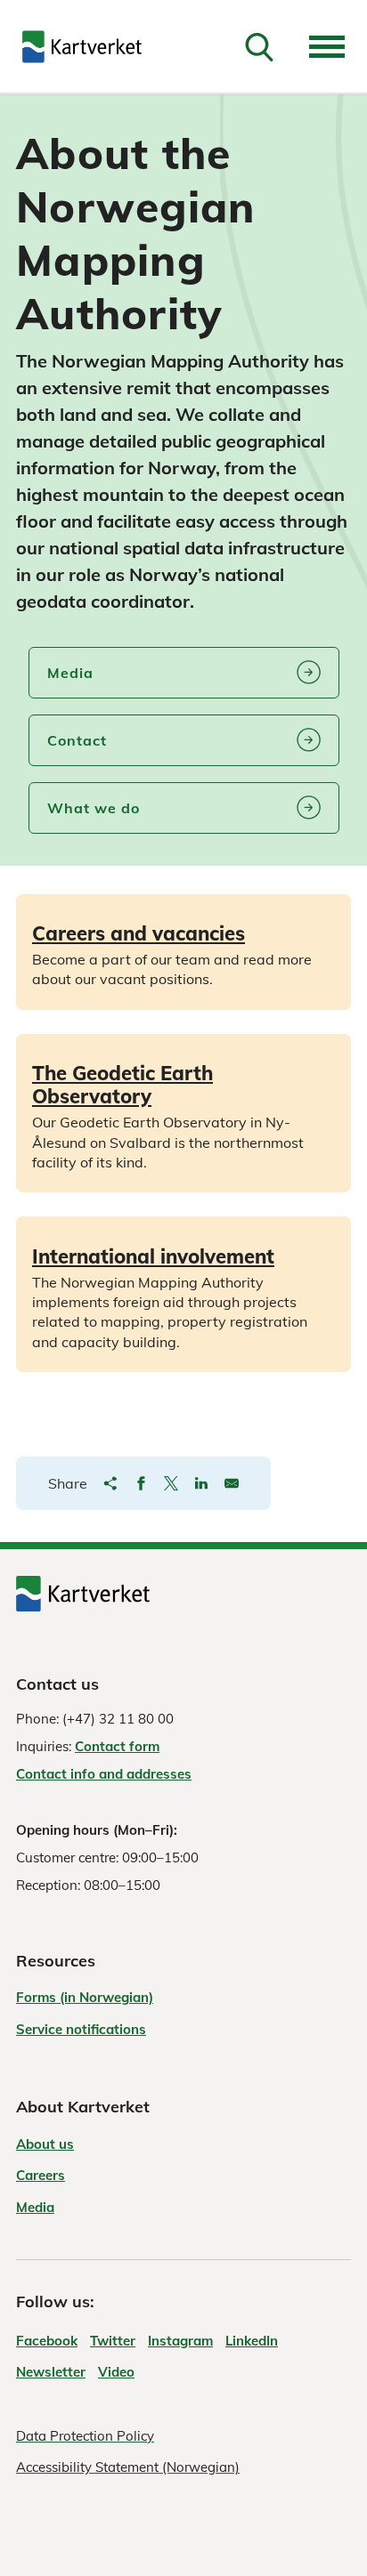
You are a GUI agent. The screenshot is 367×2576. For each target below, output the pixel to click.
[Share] (110, 1483)
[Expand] (327, 47)
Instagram (180, 2341)
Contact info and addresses (104, 1774)
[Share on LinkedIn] (201, 1483)
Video (116, 2372)
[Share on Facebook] (141, 1483)
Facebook (47, 2341)
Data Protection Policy (85, 2436)
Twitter (113, 2341)
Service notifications (81, 2029)
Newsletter (51, 2372)
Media (70, 673)
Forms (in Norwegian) (85, 1997)
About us (45, 2144)
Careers (41, 2175)
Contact (77, 740)
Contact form (117, 1746)
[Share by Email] (232, 1483)
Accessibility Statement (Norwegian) (128, 2467)
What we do (94, 808)
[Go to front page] (82, 47)
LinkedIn (252, 2341)
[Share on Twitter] (171, 1483)
